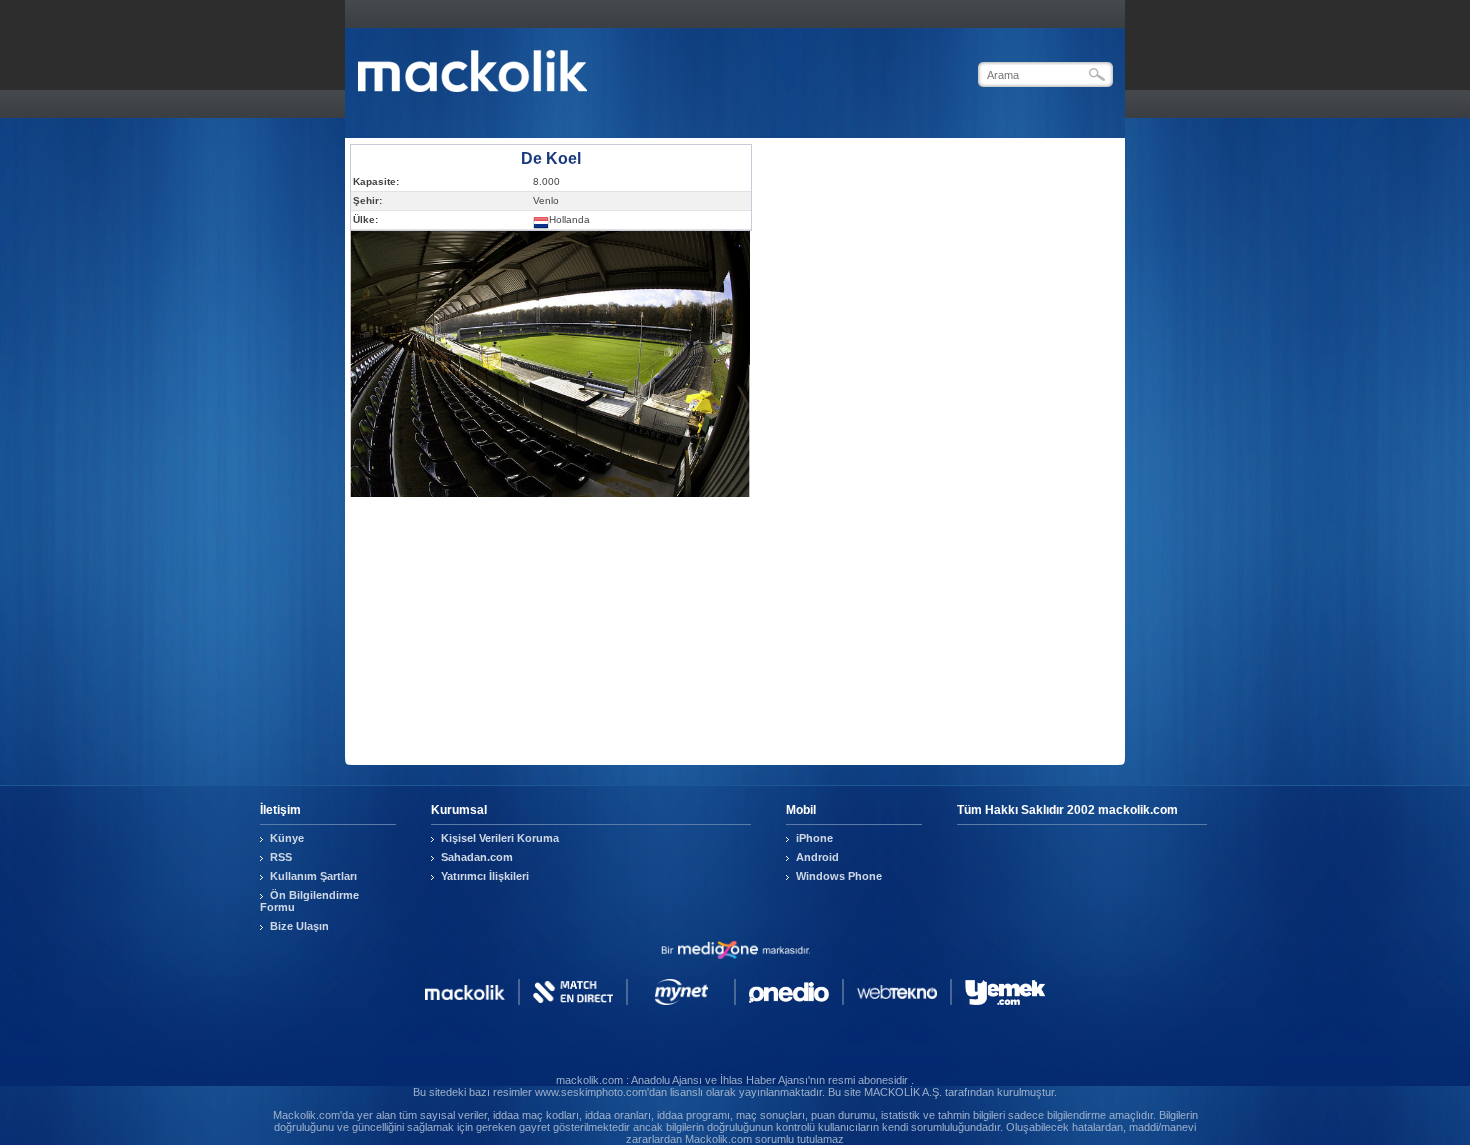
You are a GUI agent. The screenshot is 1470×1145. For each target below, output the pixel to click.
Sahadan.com (477, 857)
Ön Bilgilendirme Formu (309, 901)
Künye (287, 838)
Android (817, 857)
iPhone (814, 838)
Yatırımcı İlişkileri (485, 876)
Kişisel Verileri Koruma (500, 838)
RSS (281, 857)
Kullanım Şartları (313, 876)
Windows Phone (839, 876)
